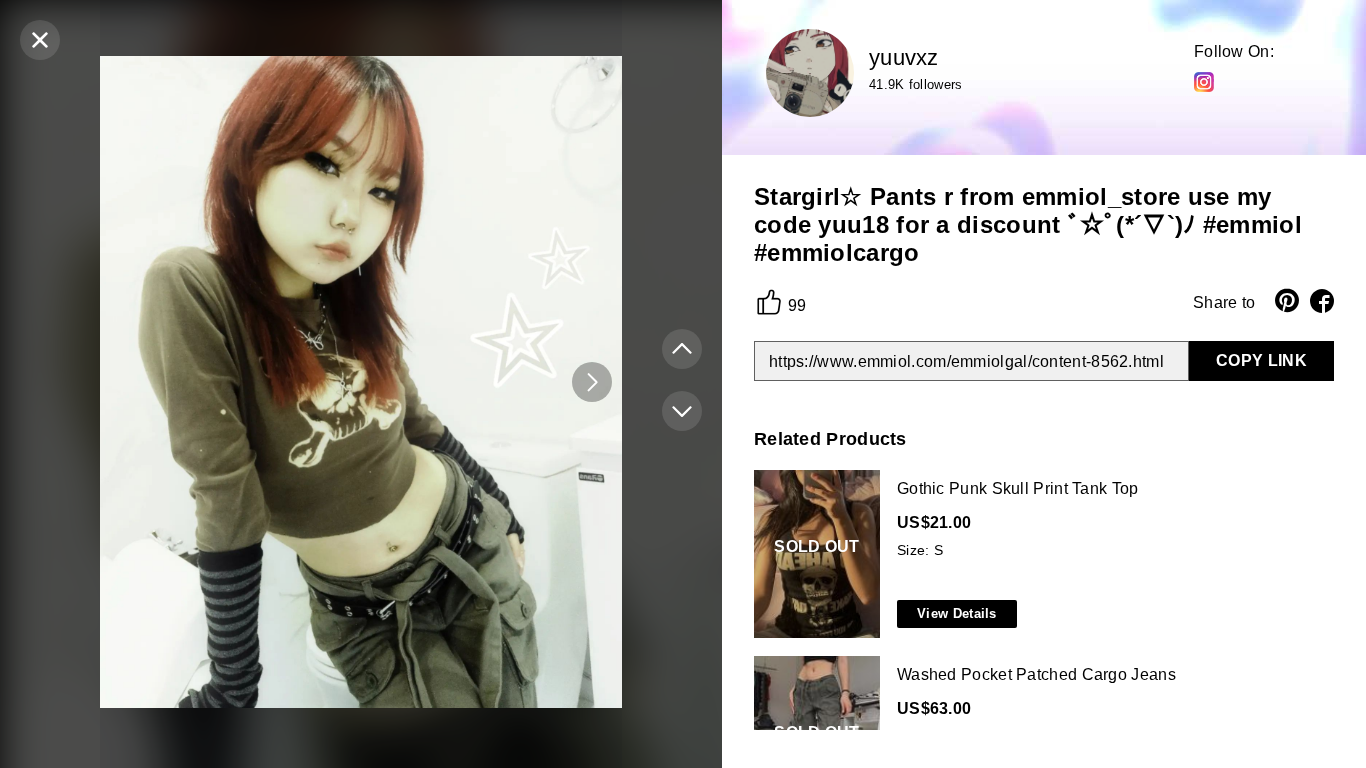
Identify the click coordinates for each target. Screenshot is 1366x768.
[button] (592, 382)
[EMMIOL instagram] (1204, 81)
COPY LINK (1261, 360)
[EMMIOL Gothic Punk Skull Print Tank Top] (1040, 555)
